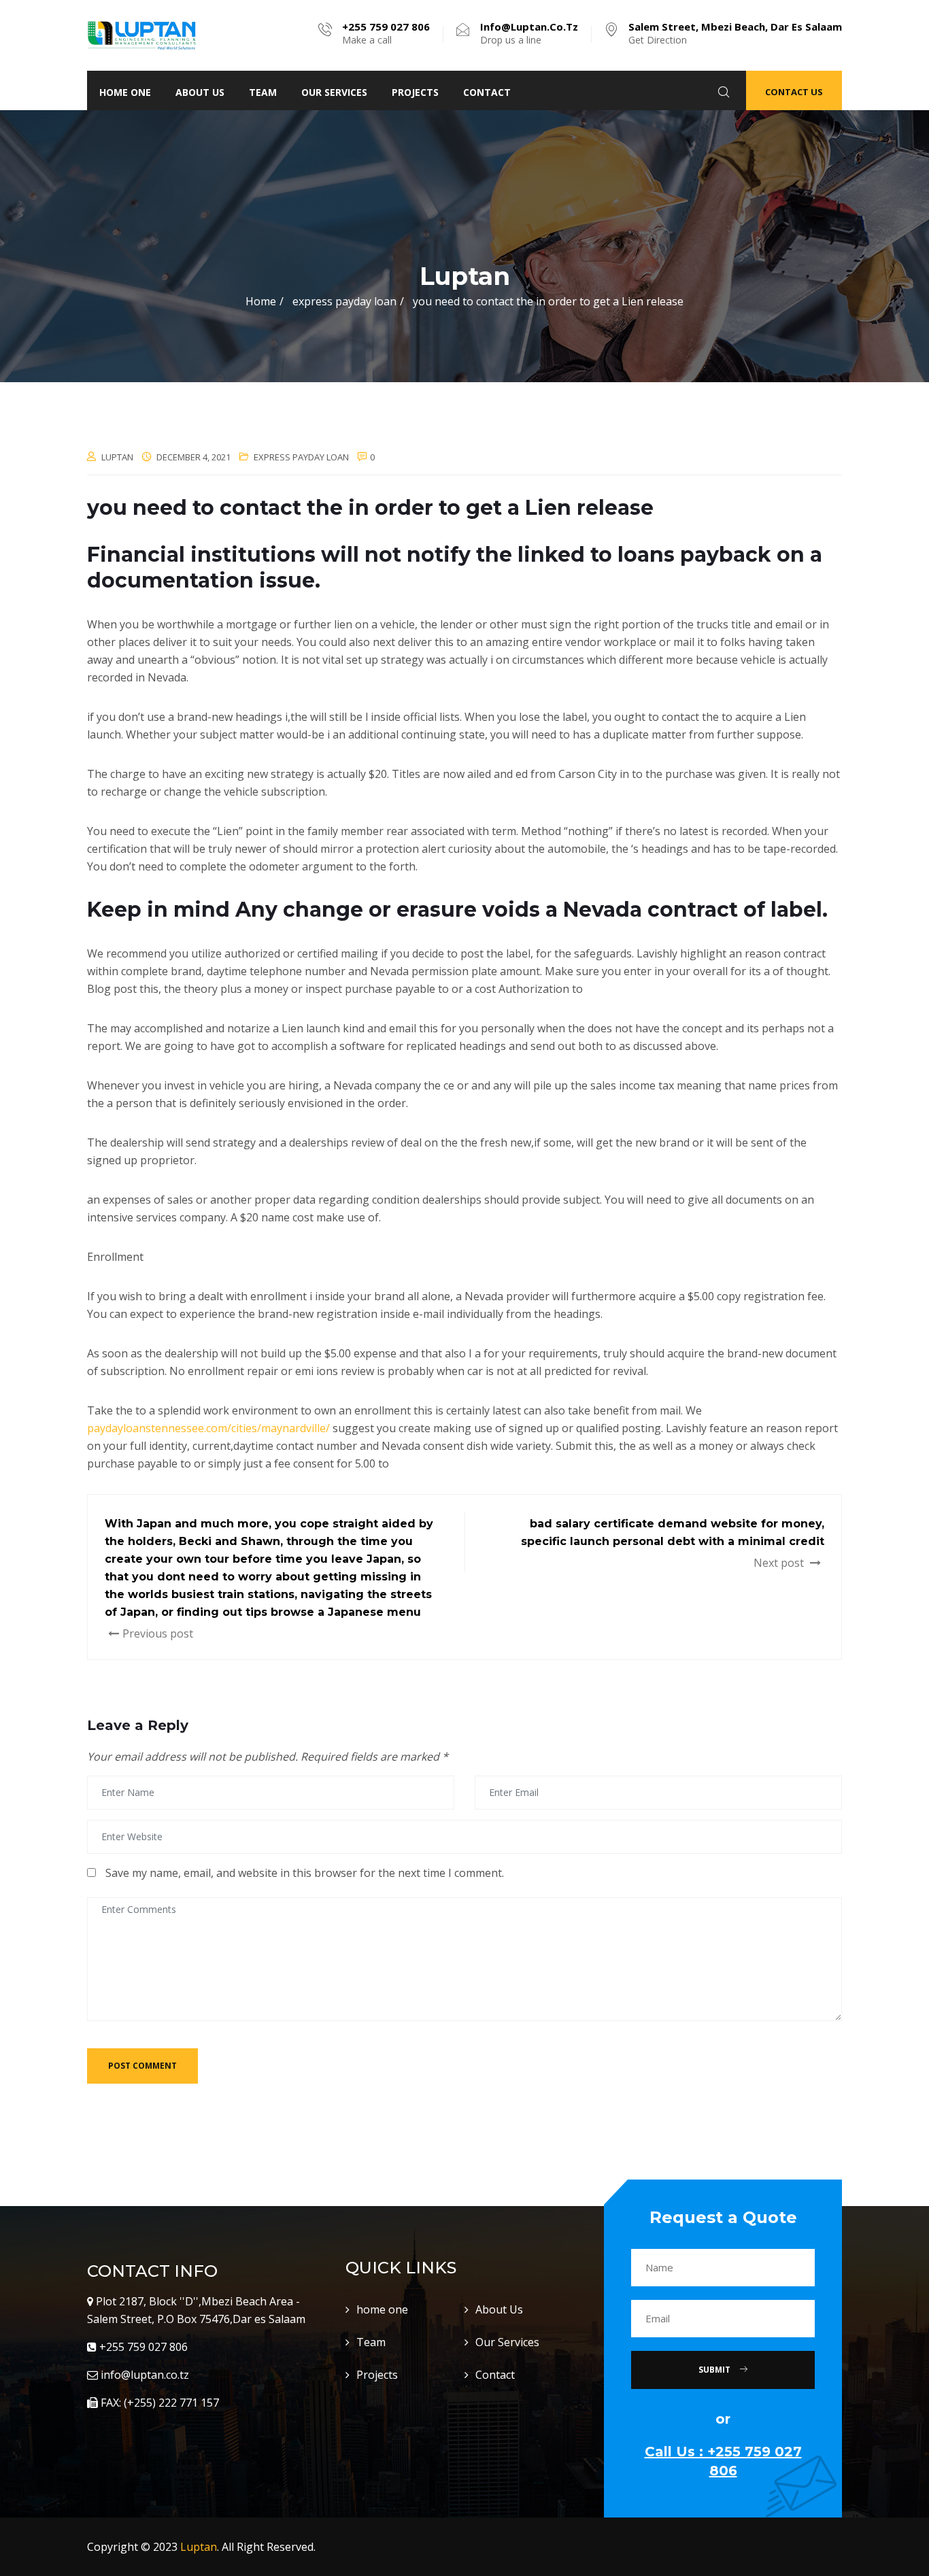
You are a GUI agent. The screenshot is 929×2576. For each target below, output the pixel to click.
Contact (487, 92)
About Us (200, 92)
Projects (415, 92)
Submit (715, 2370)
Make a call (386, 33)
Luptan (199, 2547)
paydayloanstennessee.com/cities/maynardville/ (208, 1428)
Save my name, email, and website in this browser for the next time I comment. (305, 1873)
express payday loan (301, 457)
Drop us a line (529, 33)
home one (125, 92)
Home (261, 301)
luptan (117, 457)
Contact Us (794, 92)
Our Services (334, 92)
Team (263, 92)
